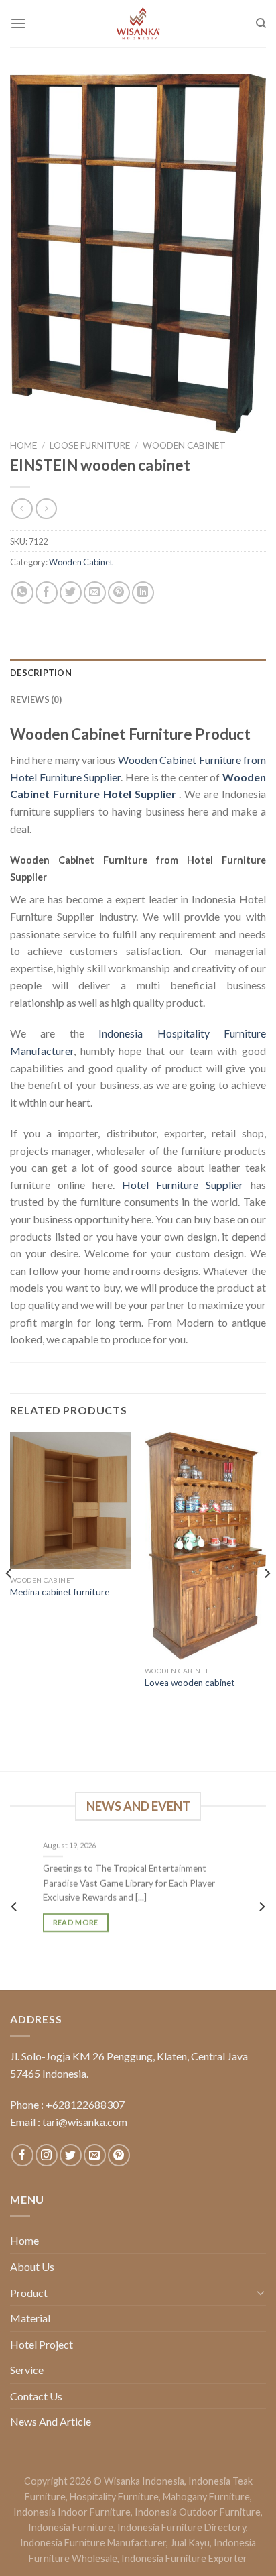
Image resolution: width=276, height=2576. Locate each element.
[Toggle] (261, 2292)
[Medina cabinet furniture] (71, 1501)
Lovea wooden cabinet (190, 1683)
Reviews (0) (36, 699)
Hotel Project (42, 2344)
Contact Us (36, 2396)
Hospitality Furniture (114, 2497)
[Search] (261, 23)
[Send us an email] (95, 2155)
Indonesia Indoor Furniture (72, 2512)
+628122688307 (85, 2104)
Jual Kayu (190, 2543)
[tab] (138, 673)
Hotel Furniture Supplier (183, 1185)
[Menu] (18, 23)
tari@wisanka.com (86, 2122)
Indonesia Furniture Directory (182, 2527)
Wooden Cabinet (184, 445)
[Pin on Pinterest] (119, 593)
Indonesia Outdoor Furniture (198, 2512)
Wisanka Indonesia (144, 2481)
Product (29, 2293)
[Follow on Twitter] (71, 2155)
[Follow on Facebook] (22, 2155)
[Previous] (9, 1600)
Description (41, 673)
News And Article (51, 2421)
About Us (32, 2266)
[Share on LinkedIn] (143, 593)
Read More (76, 1923)
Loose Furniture (90, 445)
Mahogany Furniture (206, 2497)
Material (30, 2318)
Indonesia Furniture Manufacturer (93, 2543)
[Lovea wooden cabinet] (205, 1546)
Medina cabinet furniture (60, 1592)
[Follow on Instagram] (47, 2155)
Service (27, 2370)
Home (23, 445)
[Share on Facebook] (47, 593)
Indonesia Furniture (71, 2527)
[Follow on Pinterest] (119, 2155)
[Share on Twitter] (71, 593)
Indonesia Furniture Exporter (184, 2558)
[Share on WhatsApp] (22, 593)
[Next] (267, 1600)
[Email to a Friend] (95, 593)
